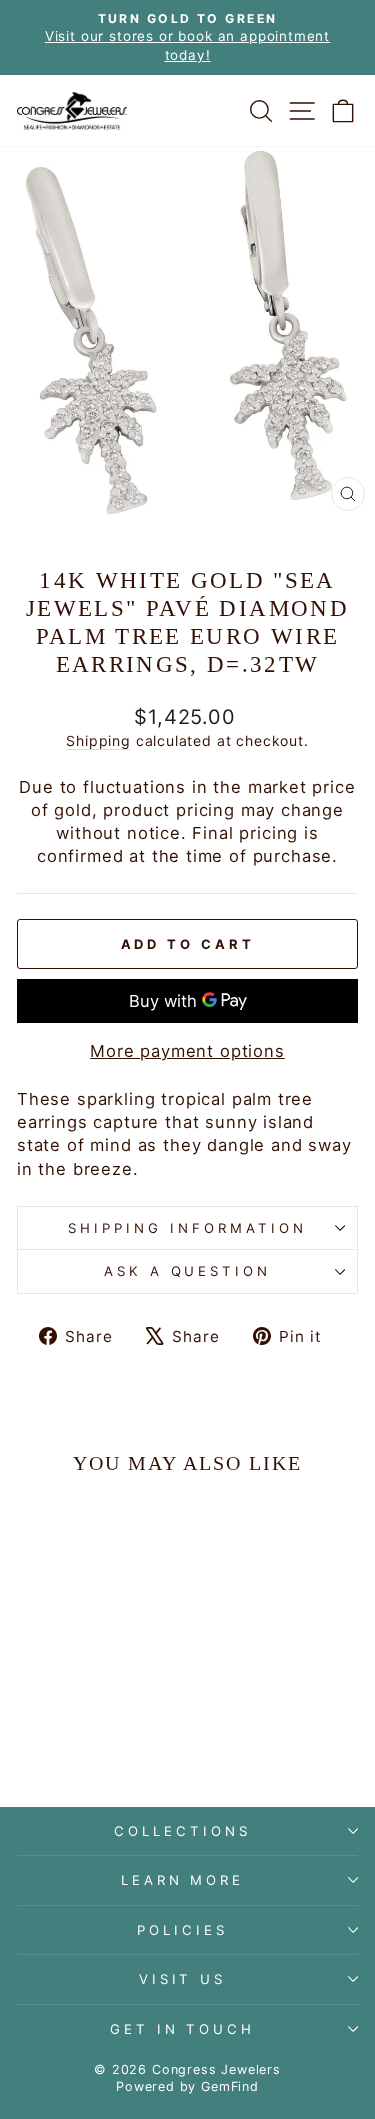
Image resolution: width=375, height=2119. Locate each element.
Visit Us (183, 1979)
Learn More (183, 1880)
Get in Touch (183, 2029)
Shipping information (187, 1228)
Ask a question (188, 1271)
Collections (182, 1831)
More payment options (187, 1051)
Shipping (98, 740)
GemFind (230, 2086)
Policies (182, 1930)
